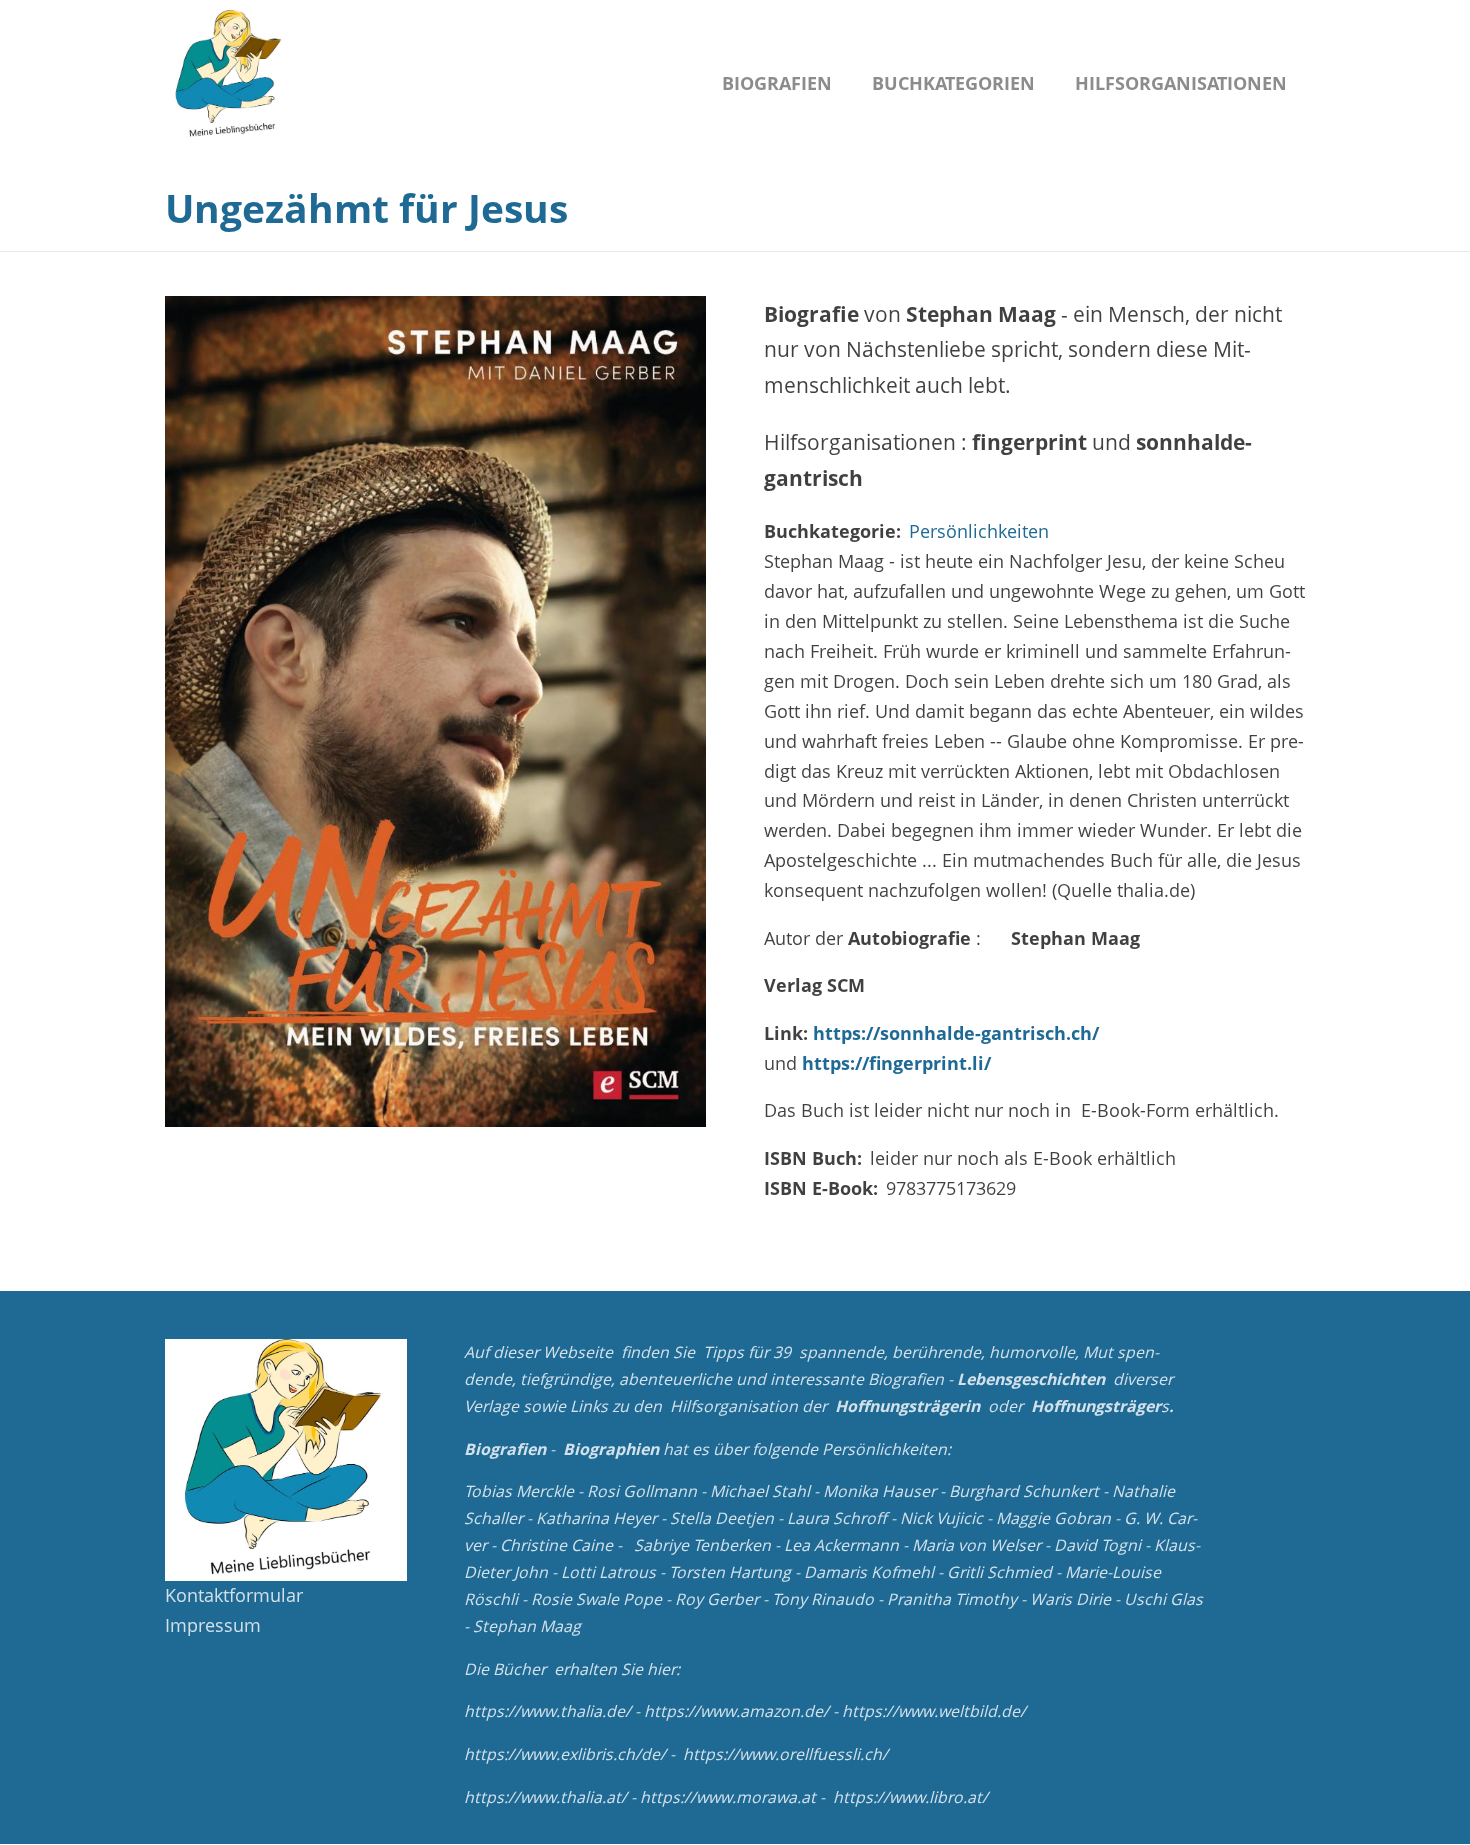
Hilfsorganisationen (1181, 83)
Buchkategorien (953, 83)
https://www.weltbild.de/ (934, 1711)
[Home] (230, 75)
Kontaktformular (234, 1595)
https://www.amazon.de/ (736, 1711)
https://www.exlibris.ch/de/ (565, 1754)
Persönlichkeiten (979, 531)
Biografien (777, 83)
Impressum (213, 1625)
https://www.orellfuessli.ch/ (785, 1754)
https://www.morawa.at (728, 1797)
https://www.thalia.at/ (545, 1797)
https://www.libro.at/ (910, 1797)
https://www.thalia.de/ (547, 1711)
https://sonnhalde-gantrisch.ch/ (956, 1033)
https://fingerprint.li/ (896, 1063)
